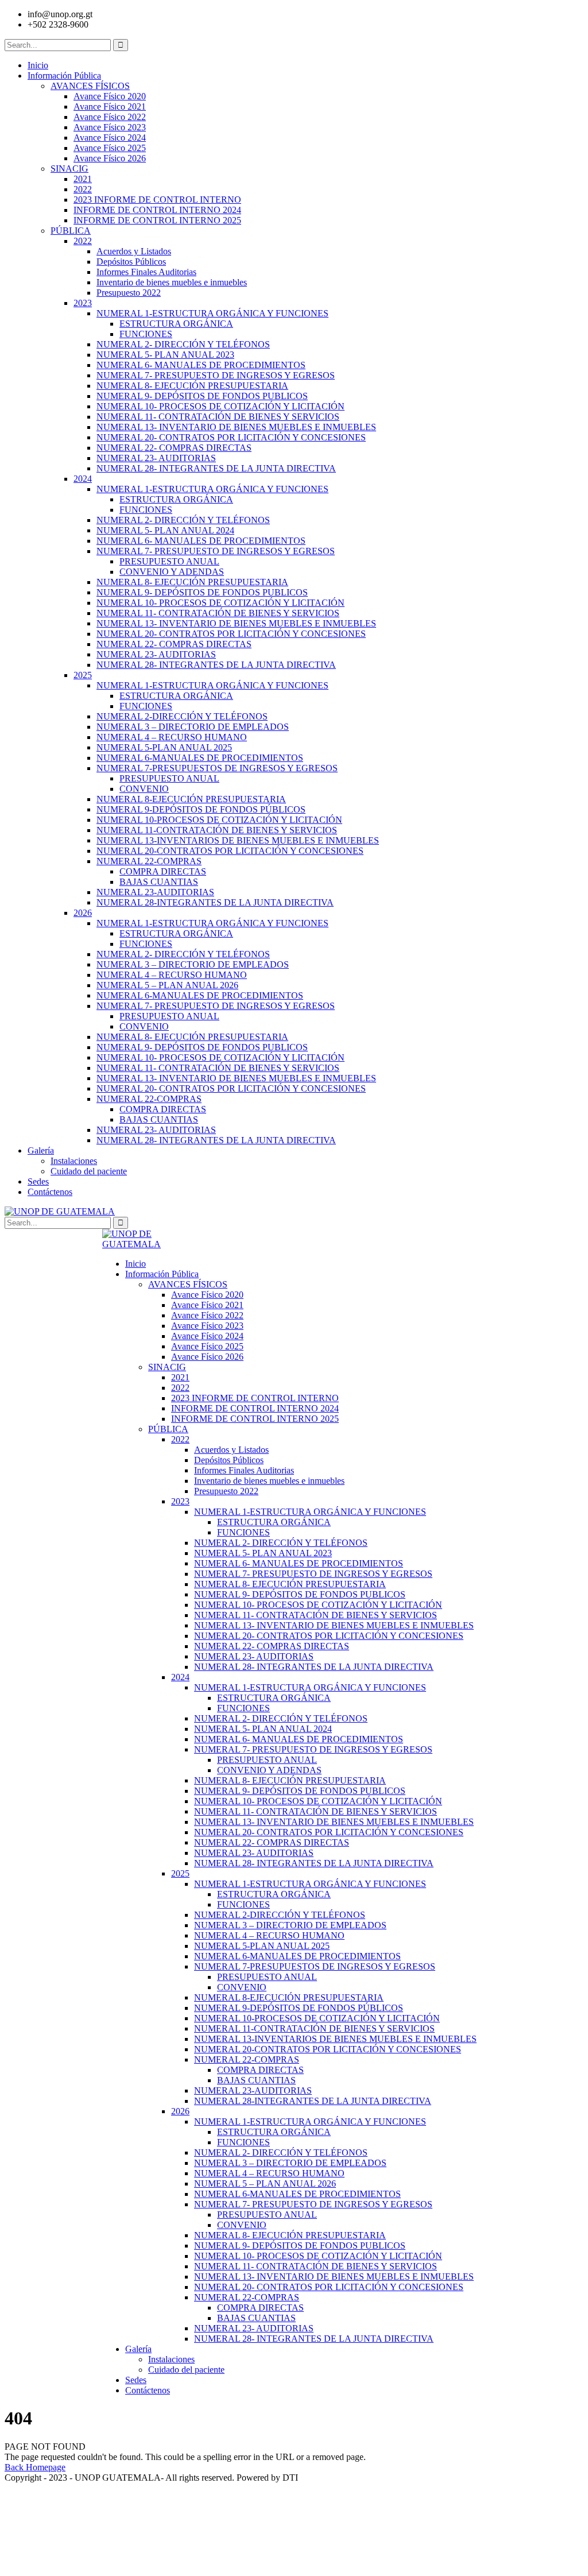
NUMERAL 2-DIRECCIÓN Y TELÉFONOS (182, 716)
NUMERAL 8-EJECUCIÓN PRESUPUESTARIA (191, 799)
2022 (83, 189)
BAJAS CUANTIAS (159, 882)
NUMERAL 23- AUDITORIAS (156, 458)
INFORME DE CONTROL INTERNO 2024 (157, 210)
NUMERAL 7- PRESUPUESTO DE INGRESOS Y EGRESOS (216, 375)
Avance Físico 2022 (110, 117)
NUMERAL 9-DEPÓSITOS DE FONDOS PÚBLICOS (201, 809)
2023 (83, 303)
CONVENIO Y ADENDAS (172, 572)
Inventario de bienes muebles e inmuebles (172, 282)
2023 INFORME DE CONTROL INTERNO (157, 200)
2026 (83, 913)
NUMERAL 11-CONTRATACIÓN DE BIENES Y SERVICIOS (217, 830)
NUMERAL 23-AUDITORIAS (155, 892)
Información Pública (64, 76)
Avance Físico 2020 (110, 96)
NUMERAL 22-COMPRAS (149, 861)
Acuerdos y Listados (134, 251)
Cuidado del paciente (89, 1171)
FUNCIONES (146, 334)
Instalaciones (74, 1161)
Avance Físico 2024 (110, 138)
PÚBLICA (71, 231)
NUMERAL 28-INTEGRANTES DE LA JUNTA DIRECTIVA (215, 902)
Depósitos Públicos (131, 262)
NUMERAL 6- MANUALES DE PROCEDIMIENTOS (201, 365)
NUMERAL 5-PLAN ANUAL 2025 (164, 747)
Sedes (38, 1181)
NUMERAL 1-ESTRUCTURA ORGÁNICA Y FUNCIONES (212, 313)
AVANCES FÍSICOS (90, 86)
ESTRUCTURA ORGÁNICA (176, 324)
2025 (83, 675)
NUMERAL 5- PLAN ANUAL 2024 (165, 530)
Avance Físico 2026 (110, 158)
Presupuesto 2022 (129, 293)
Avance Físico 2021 (110, 107)
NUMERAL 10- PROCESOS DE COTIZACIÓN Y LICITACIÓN (220, 406)
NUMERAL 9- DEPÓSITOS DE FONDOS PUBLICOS (202, 396)
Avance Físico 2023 (110, 127)
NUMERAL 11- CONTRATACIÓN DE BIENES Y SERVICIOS (218, 417)
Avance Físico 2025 (110, 148)
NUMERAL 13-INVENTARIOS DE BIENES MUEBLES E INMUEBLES (238, 840)
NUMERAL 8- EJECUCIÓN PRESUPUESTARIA (192, 386)
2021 (83, 179)
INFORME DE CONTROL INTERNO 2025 (157, 220)
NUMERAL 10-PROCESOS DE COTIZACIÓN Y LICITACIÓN (219, 820)
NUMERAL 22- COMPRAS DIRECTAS (174, 448)
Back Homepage (35, 2467)
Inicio (38, 65)
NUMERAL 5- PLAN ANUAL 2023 (165, 355)
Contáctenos (50, 1192)
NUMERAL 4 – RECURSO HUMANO (172, 737)
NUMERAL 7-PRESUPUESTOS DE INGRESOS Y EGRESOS (217, 768)
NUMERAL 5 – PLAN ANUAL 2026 (167, 985)
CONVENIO (144, 789)
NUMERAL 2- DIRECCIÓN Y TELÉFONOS (183, 344)
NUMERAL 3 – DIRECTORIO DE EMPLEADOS (193, 727)
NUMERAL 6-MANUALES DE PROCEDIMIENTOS (200, 758)
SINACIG (69, 169)
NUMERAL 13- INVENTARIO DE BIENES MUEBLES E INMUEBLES (236, 427)
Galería (41, 1150)
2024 (83, 479)
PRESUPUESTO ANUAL (169, 561)
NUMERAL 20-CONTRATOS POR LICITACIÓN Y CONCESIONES (230, 851)
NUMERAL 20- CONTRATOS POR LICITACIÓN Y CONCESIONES (231, 437)
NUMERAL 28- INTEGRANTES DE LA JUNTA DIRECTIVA (216, 468)
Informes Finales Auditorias (146, 272)
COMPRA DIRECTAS (163, 871)
